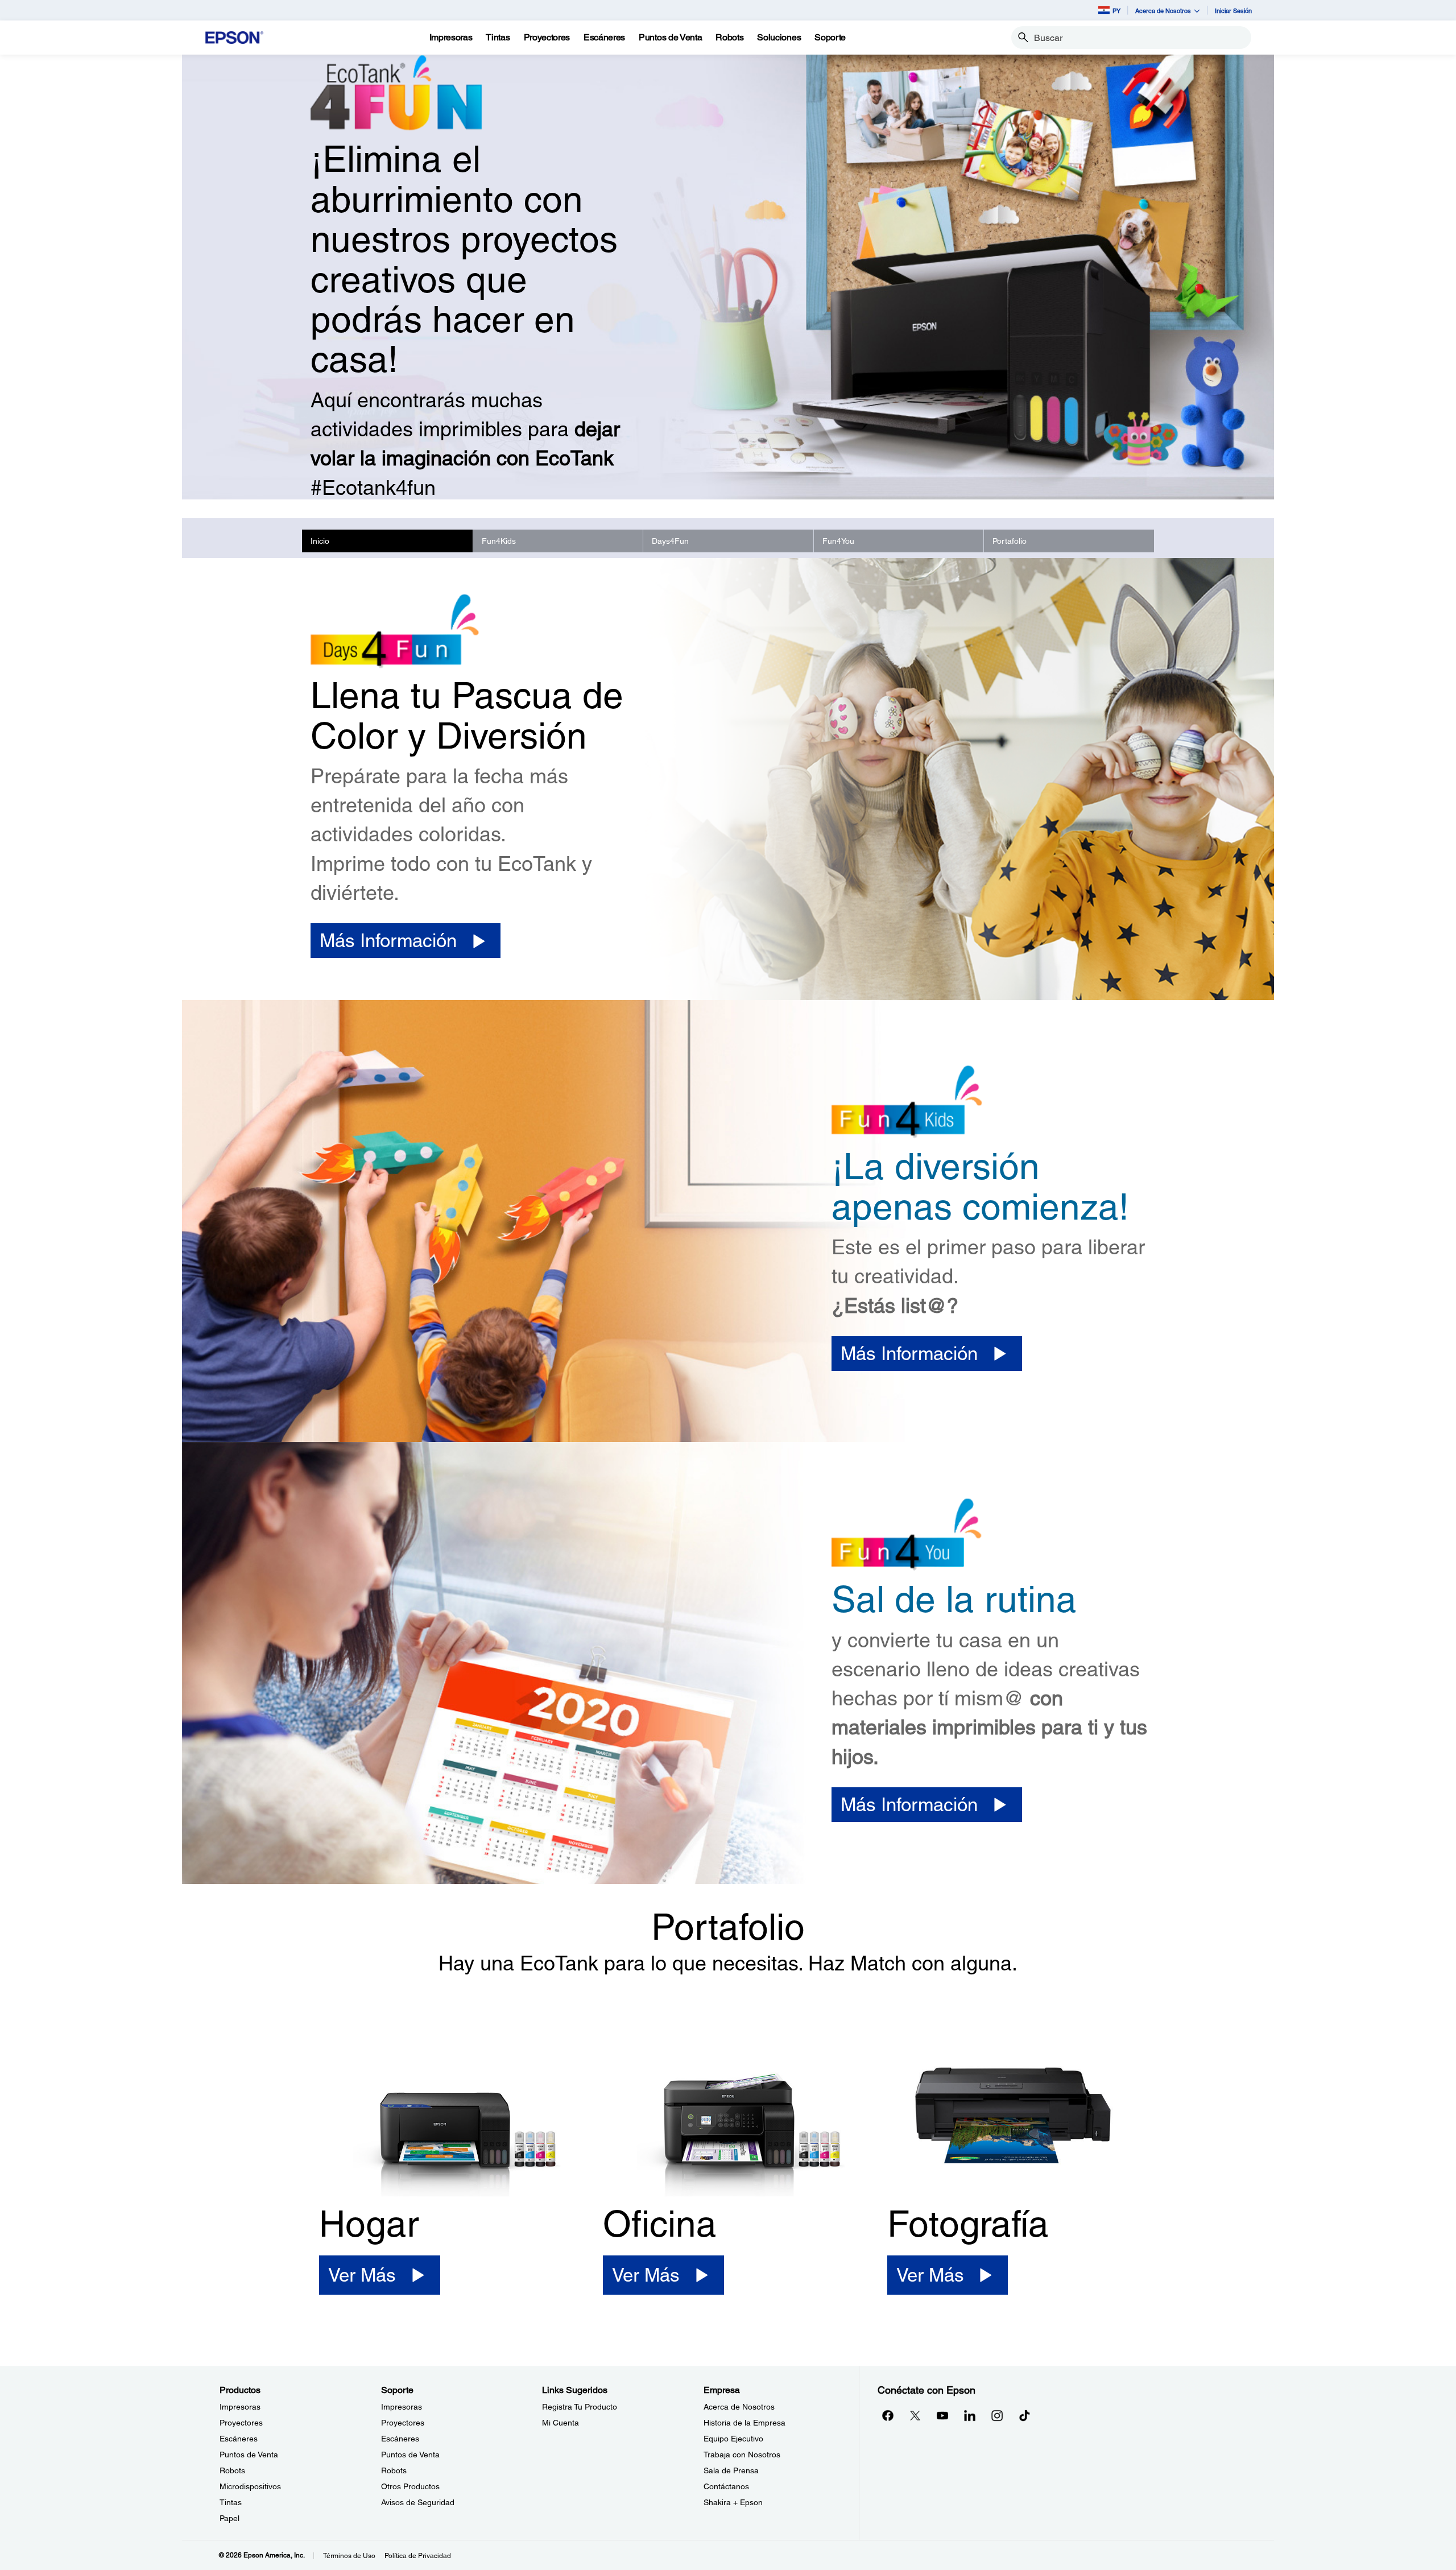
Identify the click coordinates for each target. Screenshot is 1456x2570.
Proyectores (241, 2423)
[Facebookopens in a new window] (888, 2415)
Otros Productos (410, 2486)
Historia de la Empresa (744, 2423)
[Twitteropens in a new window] (915, 2415)
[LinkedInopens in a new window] (970, 2415)
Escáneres (239, 2439)
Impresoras (240, 2407)
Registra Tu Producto (580, 2407)
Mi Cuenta (561, 2423)
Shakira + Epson (733, 2502)
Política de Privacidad (418, 2556)
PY (1116, 11)
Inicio (320, 541)
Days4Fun (670, 541)
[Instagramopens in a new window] (997, 2415)
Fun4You (838, 541)
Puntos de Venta (249, 2455)
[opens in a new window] (1024, 2415)
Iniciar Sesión (1233, 11)
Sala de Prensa (731, 2470)
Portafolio (1010, 541)
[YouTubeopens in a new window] (942, 2415)
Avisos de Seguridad (418, 2502)
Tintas (231, 2502)
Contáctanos (726, 2486)
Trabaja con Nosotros (742, 2455)
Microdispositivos (250, 2486)
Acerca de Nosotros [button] (1163, 11)
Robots (232, 2470)
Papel (229, 2518)
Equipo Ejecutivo (733, 2439)
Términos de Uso (349, 2556)
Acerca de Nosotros (739, 2407)
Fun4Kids (499, 541)
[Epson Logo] (234, 38)
